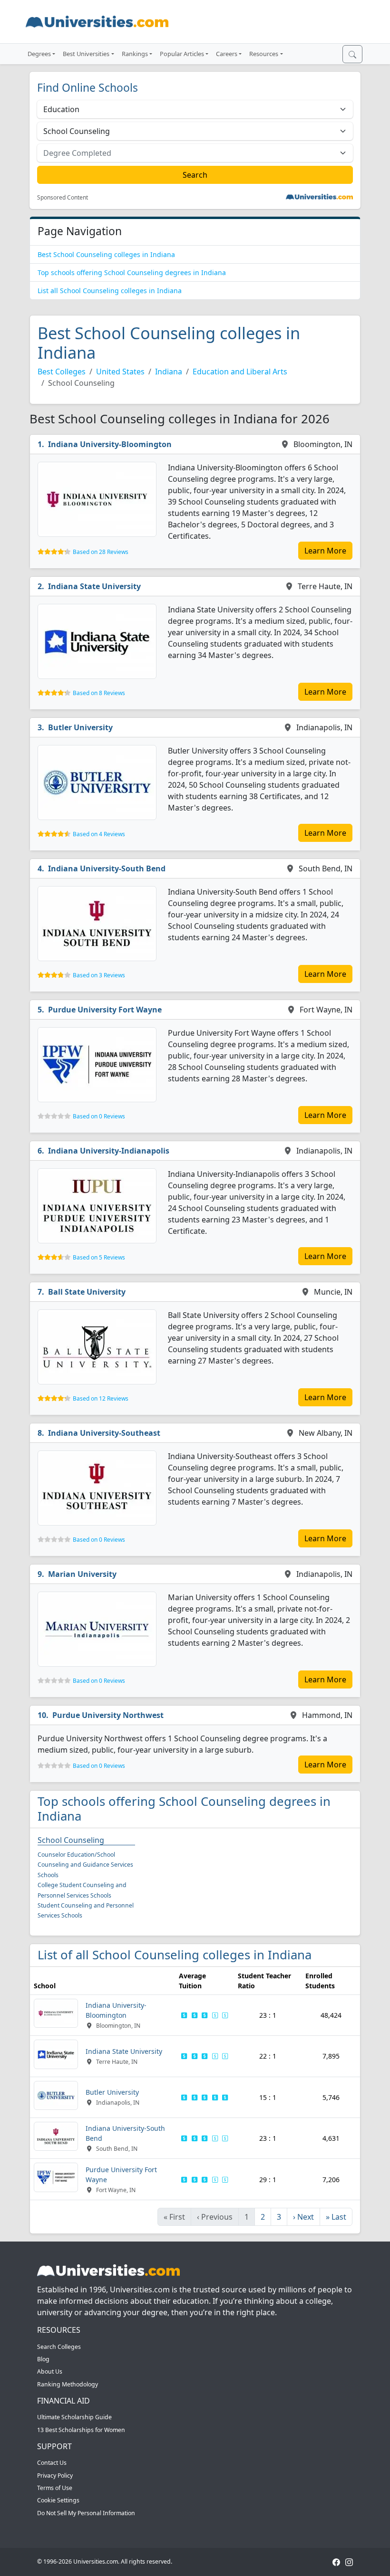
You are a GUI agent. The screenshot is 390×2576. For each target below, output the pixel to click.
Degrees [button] (39, 54)
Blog (43, 2359)
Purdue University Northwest (108, 1715)
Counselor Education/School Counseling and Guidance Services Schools (85, 1865)
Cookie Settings (58, 2500)
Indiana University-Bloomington (110, 444)
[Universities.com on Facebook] (336, 2562)
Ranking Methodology (68, 2384)
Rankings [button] (135, 54)
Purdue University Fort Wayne (105, 1010)
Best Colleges (62, 372)
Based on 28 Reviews (101, 552)
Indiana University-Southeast (104, 1433)
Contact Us (52, 2463)
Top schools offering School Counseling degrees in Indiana (132, 272)
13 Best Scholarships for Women (81, 2430)
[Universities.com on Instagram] (349, 2562)
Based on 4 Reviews (99, 834)
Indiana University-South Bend (107, 868)
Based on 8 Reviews (99, 693)
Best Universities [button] (86, 54)
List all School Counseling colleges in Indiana (110, 291)
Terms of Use (55, 2488)
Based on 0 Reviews (99, 1116)
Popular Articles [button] (182, 54)
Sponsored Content (63, 198)
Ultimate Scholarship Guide (74, 2417)
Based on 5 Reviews (99, 1257)
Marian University (82, 1574)
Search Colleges (59, 2347)
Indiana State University (94, 586)
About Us (50, 2371)
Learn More (325, 551)
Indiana (169, 372)
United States (120, 372)
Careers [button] (227, 54)
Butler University (80, 727)
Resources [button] (264, 54)
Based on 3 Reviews (99, 975)
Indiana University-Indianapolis (109, 1151)
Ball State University (87, 1292)
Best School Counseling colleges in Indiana (106, 254)
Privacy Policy (55, 2476)
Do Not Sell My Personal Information (86, 2513)
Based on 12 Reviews (101, 1398)
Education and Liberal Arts (240, 372)
